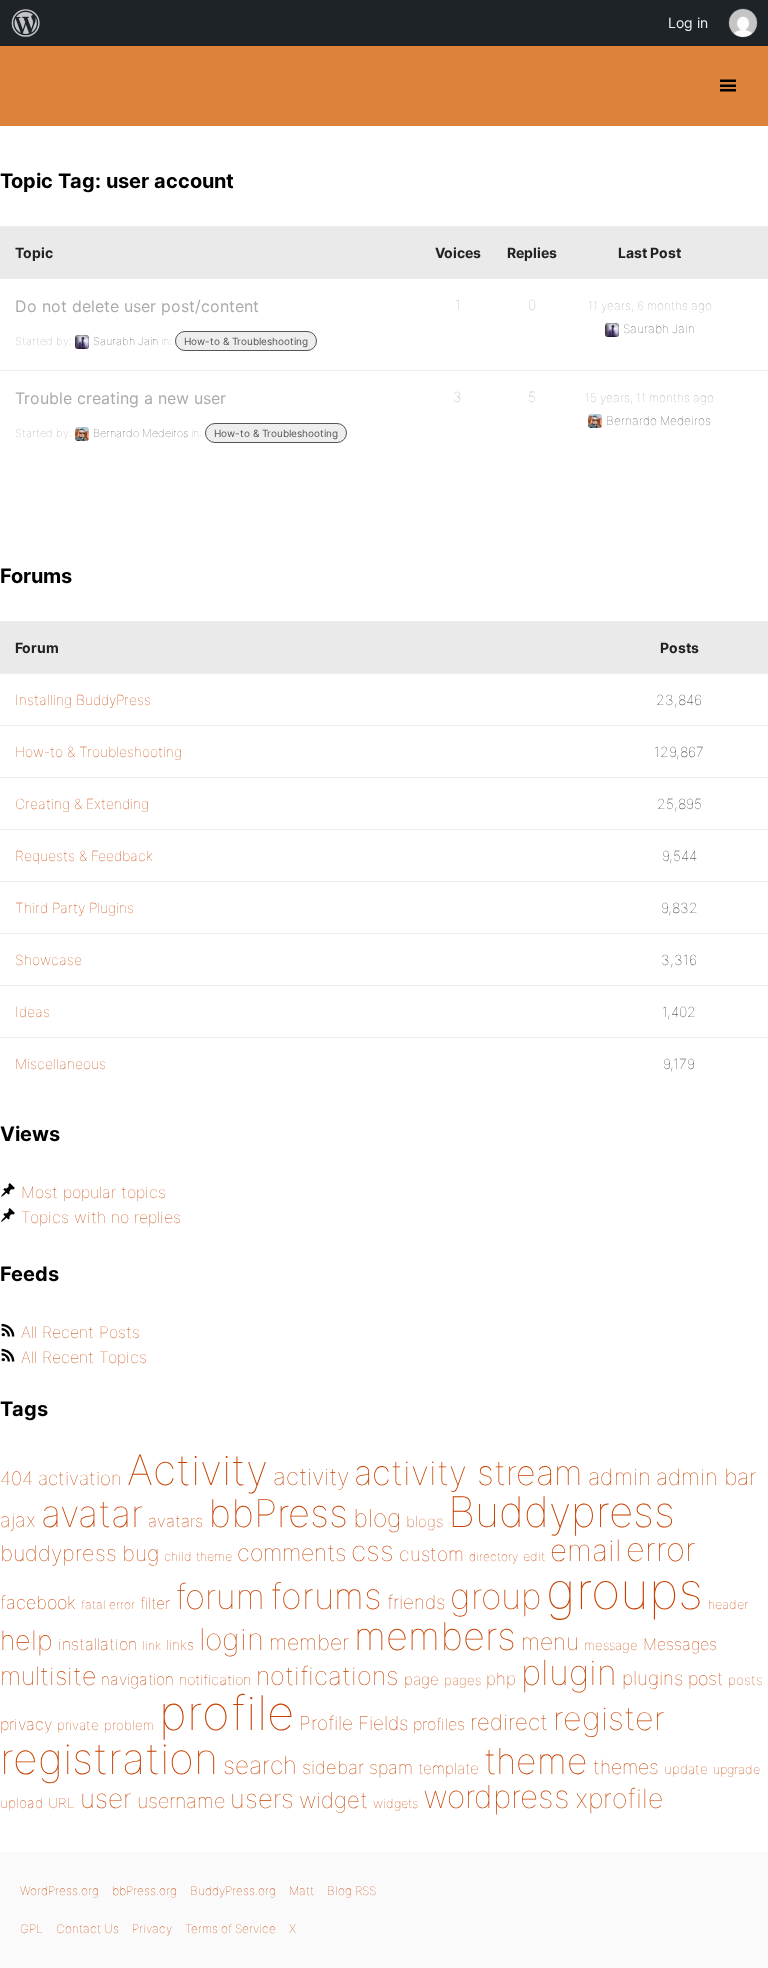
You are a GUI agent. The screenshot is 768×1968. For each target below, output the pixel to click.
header (728, 1604)
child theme (198, 1556)
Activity (197, 1469)
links (180, 1644)
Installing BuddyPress (83, 699)
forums (326, 1596)
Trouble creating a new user (120, 398)
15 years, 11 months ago (649, 397)
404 (16, 1478)
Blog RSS (351, 1890)
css (372, 1551)
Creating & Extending (82, 803)
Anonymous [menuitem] (742, 23)
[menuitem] (26, 23)
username (181, 1801)
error (661, 1549)
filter (155, 1603)
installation (97, 1644)
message (611, 1645)
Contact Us (87, 1928)
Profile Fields (353, 1723)
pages (462, 1680)
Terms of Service (230, 1928)
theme (536, 1761)
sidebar (333, 1767)
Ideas (32, 1011)
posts (745, 1680)
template (448, 1768)
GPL (31, 1928)
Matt (301, 1890)
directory (493, 1556)
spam (391, 1767)
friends (416, 1602)
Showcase (48, 959)
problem (129, 1725)
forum (220, 1596)
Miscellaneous (60, 1063)
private (78, 1725)
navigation (137, 1679)
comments (291, 1552)
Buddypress (561, 1511)
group (495, 1596)
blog (377, 1518)
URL (61, 1803)
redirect (509, 1722)
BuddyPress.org (32, 86)
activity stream (468, 1472)
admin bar (706, 1476)
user (106, 1798)
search (260, 1765)
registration (109, 1758)
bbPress (278, 1513)
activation (80, 1478)
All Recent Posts (80, 1332)
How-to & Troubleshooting (246, 341)
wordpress (496, 1796)
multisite (48, 1676)
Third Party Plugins (74, 907)
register (609, 1718)
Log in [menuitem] (688, 22)
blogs (424, 1521)
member (309, 1642)
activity (311, 1476)
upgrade (736, 1769)
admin (619, 1477)
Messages (680, 1644)
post (705, 1678)
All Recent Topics (84, 1357)
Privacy (152, 1928)
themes (626, 1767)
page (421, 1679)
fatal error (108, 1604)
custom (431, 1554)
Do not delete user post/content (137, 306)
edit (534, 1556)
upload (21, 1803)
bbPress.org (144, 1890)
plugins (652, 1678)
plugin (569, 1672)
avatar (92, 1513)
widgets (395, 1803)
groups (624, 1590)
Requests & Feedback (84, 855)
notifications (327, 1675)
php (501, 1678)
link (151, 1645)
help (26, 1640)
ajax (18, 1520)
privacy (26, 1724)
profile (226, 1713)
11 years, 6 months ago (650, 305)
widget (333, 1800)
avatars (175, 1521)
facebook (38, 1602)
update (686, 1769)
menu (550, 1642)
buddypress (58, 1553)
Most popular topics (93, 1192)
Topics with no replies (101, 1217)
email (585, 1550)
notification (215, 1680)
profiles (439, 1724)
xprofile (619, 1798)
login (231, 1639)
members (435, 1636)
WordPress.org (59, 1890)
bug (140, 1553)
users (262, 1798)
